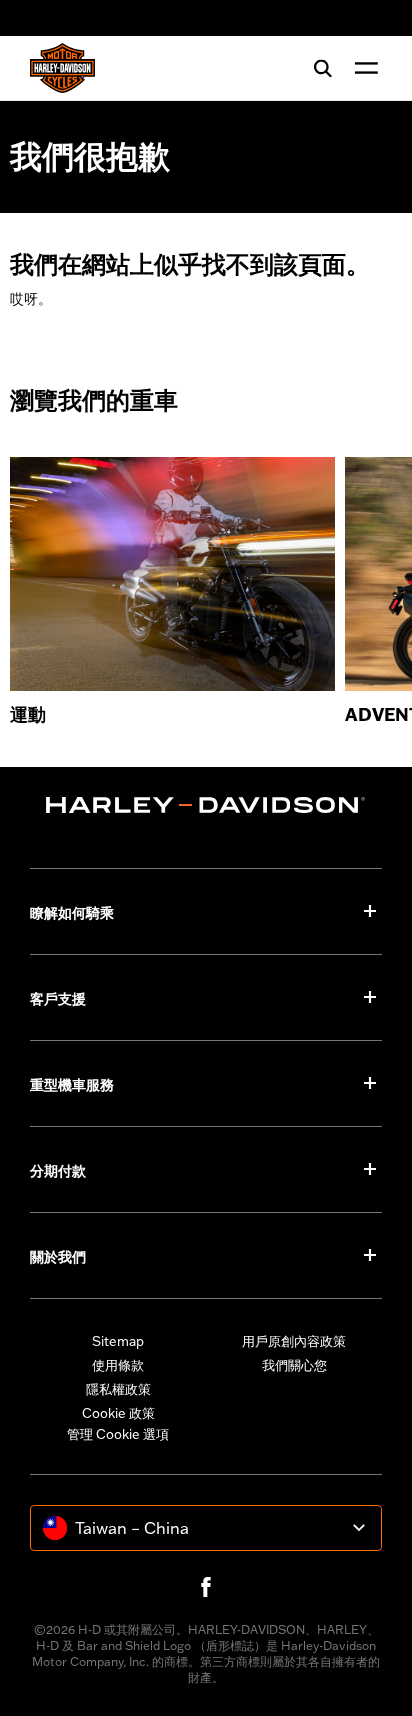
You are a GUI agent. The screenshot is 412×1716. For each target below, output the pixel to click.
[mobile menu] (362, 68)
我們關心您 (294, 1365)
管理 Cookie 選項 (118, 1434)
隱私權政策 (118, 1389)
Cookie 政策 (118, 1413)
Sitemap (118, 1341)
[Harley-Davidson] (206, 805)
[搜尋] (323, 68)
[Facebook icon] (206, 1587)
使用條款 (118, 1365)
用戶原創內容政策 (294, 1341)
